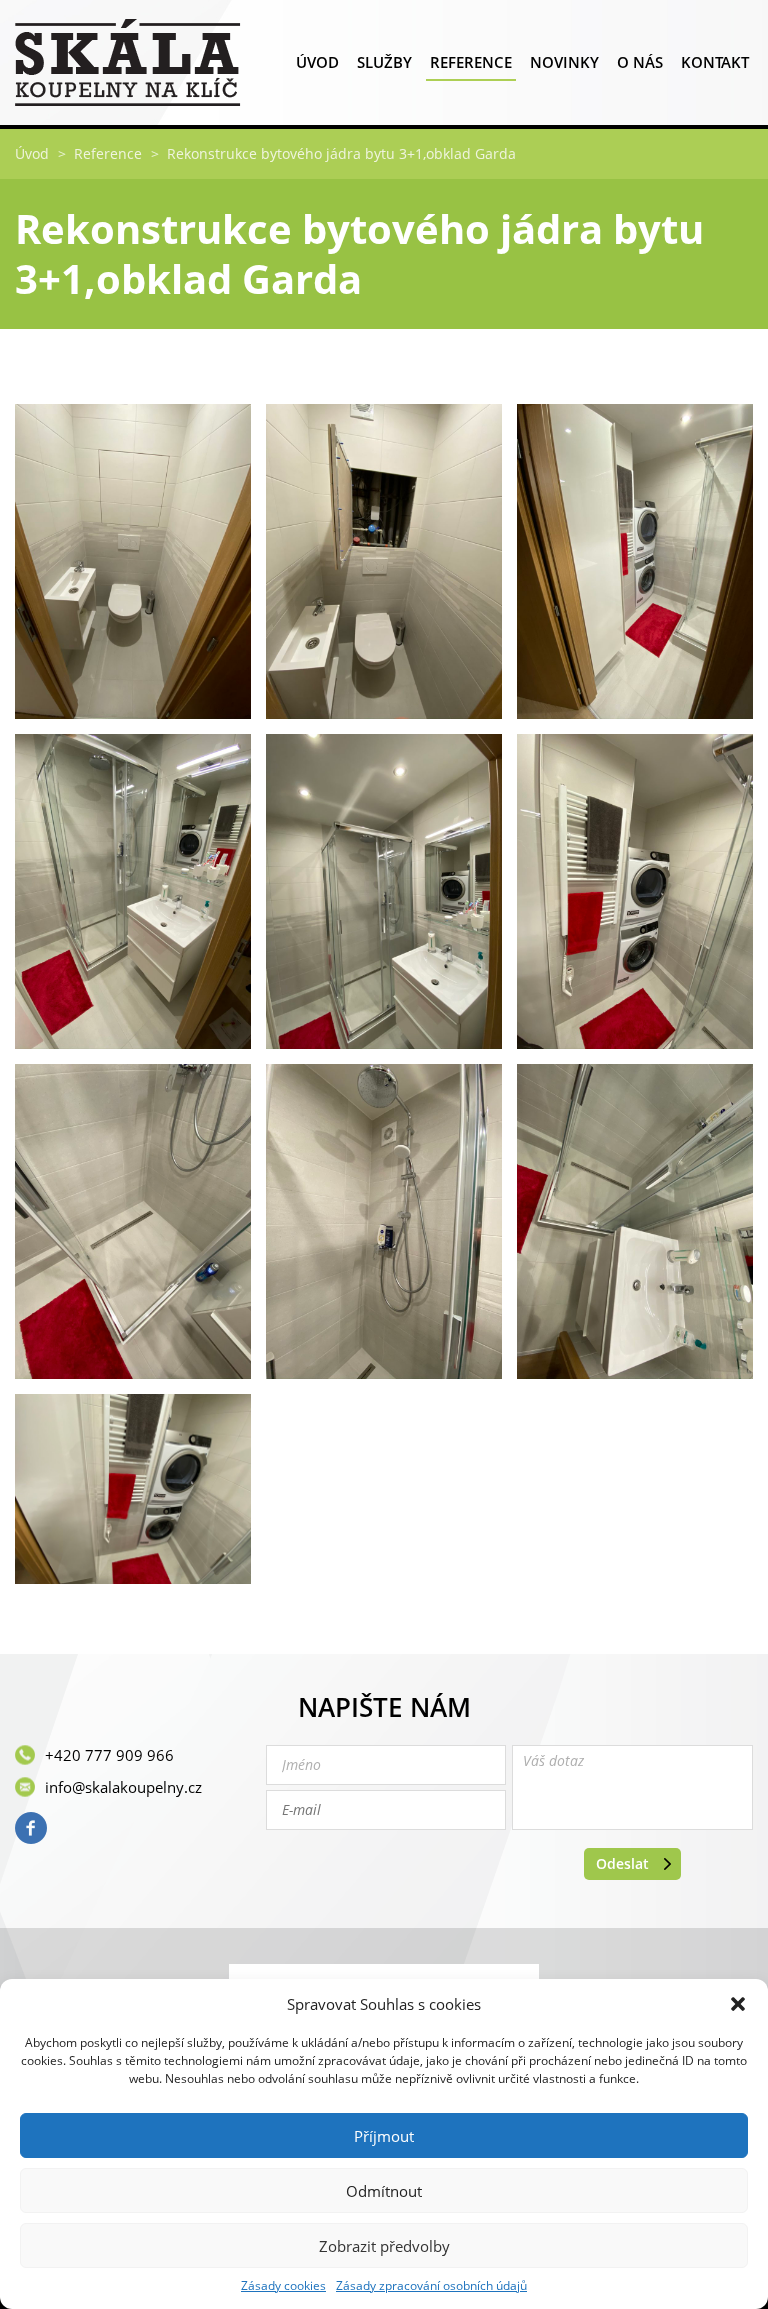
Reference (471, 62)
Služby (384, 62)
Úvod (317, 62)
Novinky (564, 62)
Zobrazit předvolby (384, 2246)
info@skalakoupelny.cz (123, 1787)
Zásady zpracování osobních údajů (431, 2286)
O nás (640, 62)
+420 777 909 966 (109, 1755)
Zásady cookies (283, 2286)
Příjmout (384, 2136)
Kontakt (715, 62)
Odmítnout (384, 2191)
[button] (738, 2004)
